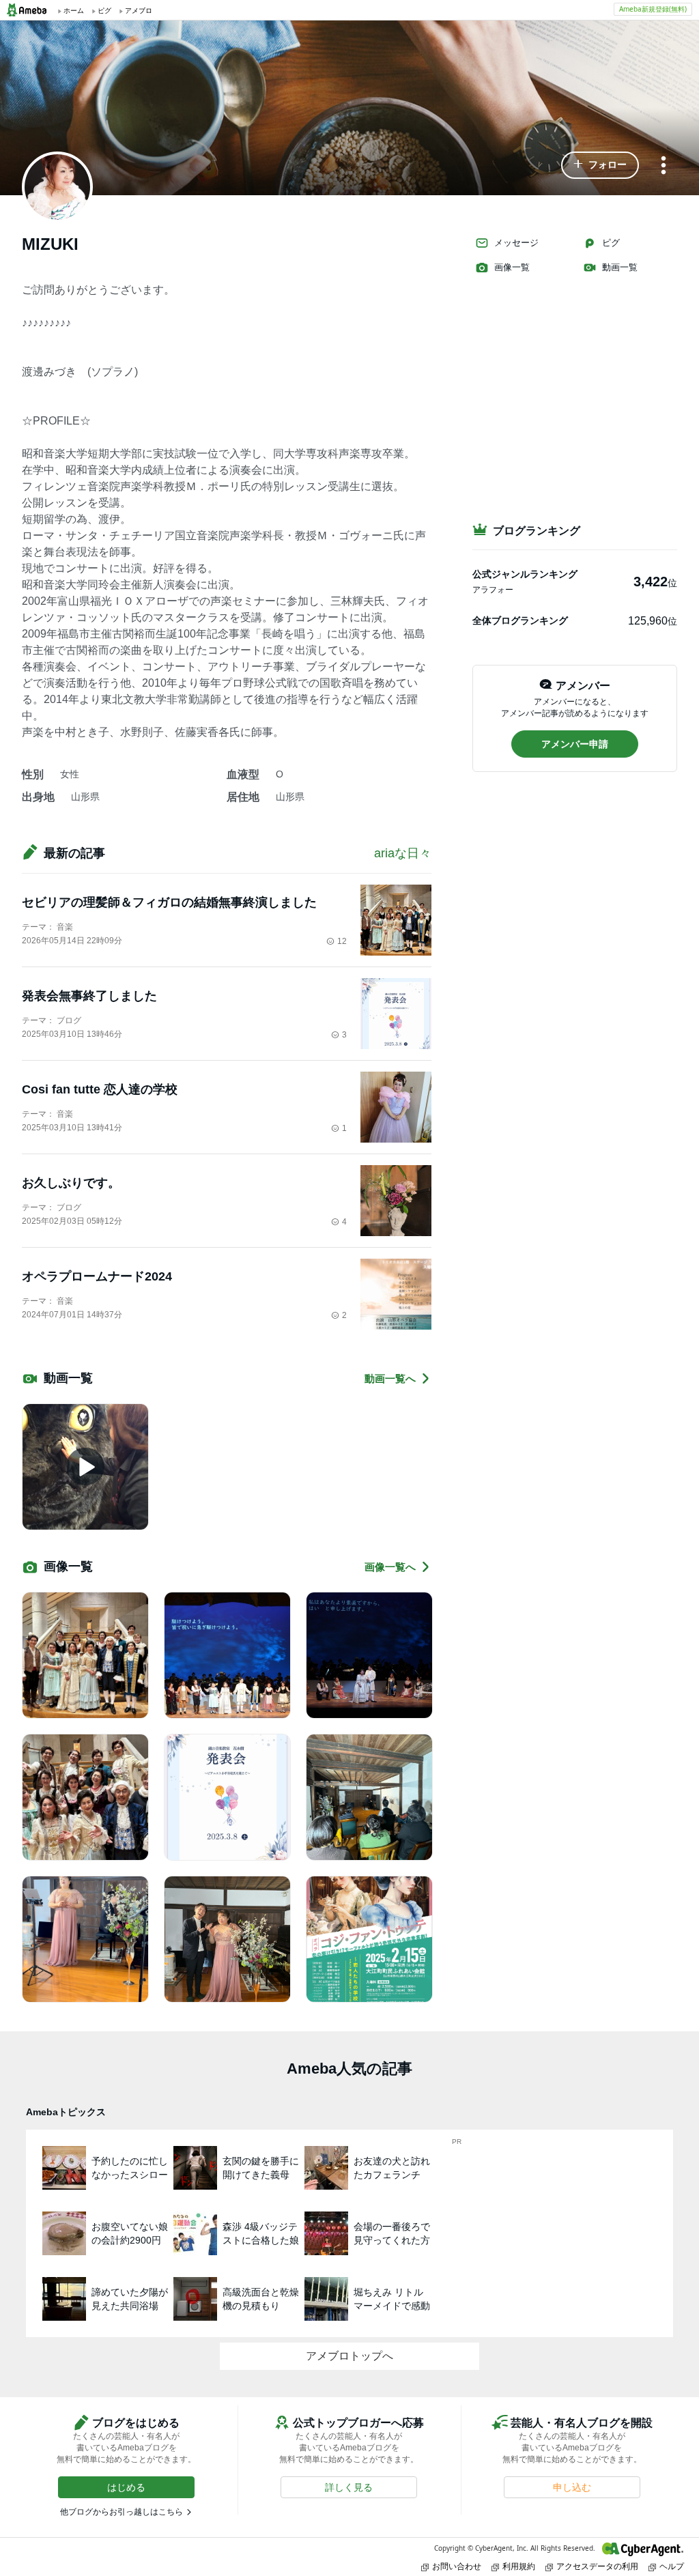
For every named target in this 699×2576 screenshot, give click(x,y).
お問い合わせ (457, 2566)
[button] (600, 165)
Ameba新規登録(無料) (653, 9)
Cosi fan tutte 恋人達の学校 (100, 1089)
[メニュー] (664, 166)
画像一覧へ (390, 1567)
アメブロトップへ (349, 2356)
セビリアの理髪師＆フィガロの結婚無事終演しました (169, 902)
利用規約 (519, 2566)
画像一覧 (512, 267)
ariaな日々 (403, 853)
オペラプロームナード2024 (97, 1276)
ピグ (611, 243)
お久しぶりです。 (71, 1183)
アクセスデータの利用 (597, 2566)
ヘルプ (672, 2566)
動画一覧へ (390, 1378)
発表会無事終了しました (89, 996)
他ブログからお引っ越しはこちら (122, 2512)
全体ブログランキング (520, 620)
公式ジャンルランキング (525, 574)
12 (342, 941)
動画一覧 (620, 267)
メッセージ (516, 243)
